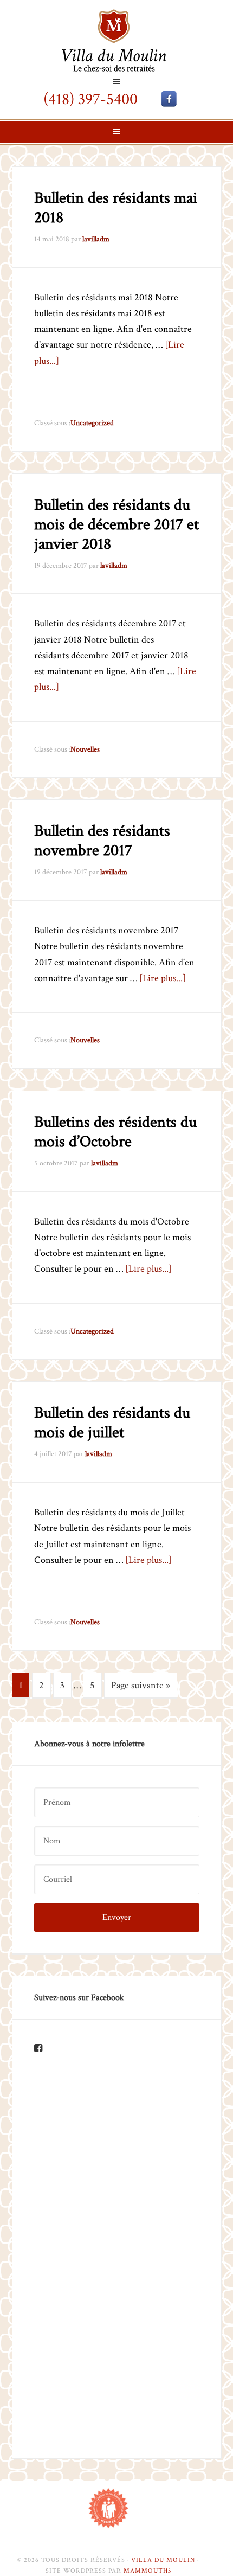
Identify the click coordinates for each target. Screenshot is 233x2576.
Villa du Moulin (116, 40)
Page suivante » (141, 1685)
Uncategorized (92, 423)
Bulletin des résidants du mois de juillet (112, 1423)
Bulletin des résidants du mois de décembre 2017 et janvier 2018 (116, 525)
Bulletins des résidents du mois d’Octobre (115, 1132)
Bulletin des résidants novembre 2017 (102, 841)
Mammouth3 (147, 2571)
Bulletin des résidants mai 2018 (116, 208)
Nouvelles (85, 749)
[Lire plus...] (163, 978)
